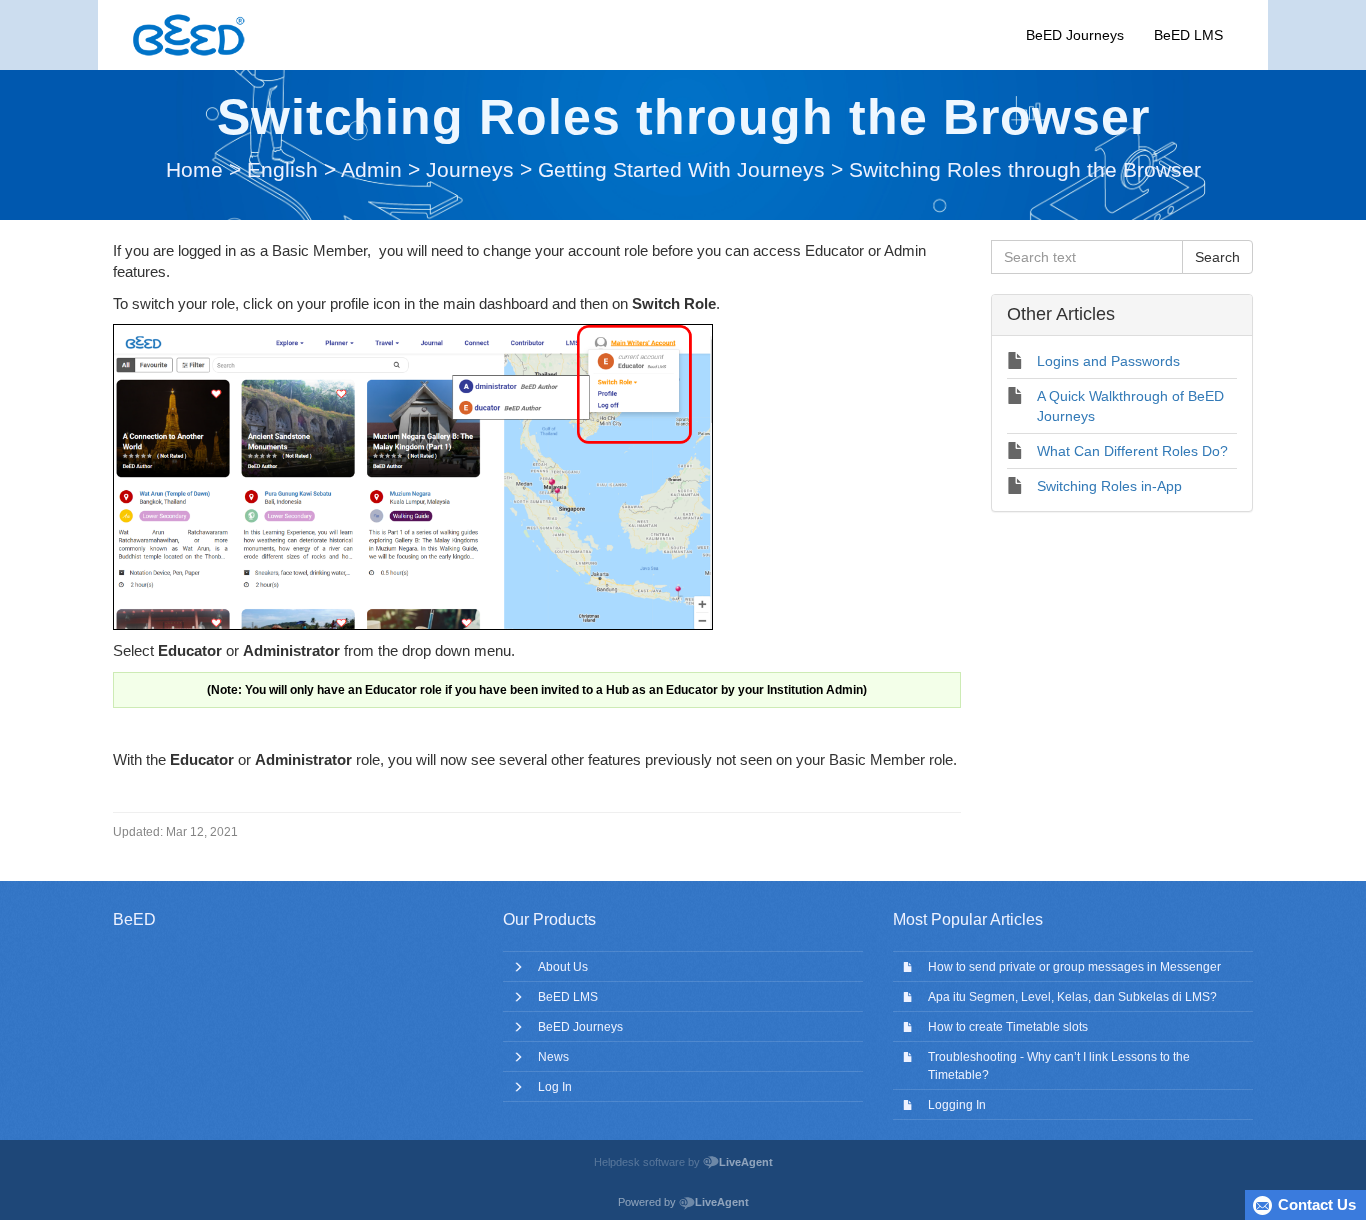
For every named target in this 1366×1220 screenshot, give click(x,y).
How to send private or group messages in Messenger (1074, 967)
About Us (563, 967)
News (553, 1057)
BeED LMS (1188, 35)
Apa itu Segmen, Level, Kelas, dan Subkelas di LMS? (1072, 997)
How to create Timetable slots (1008, 1027)
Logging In (957, 1105)
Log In (555, 1087)
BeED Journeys (1075, 35)
